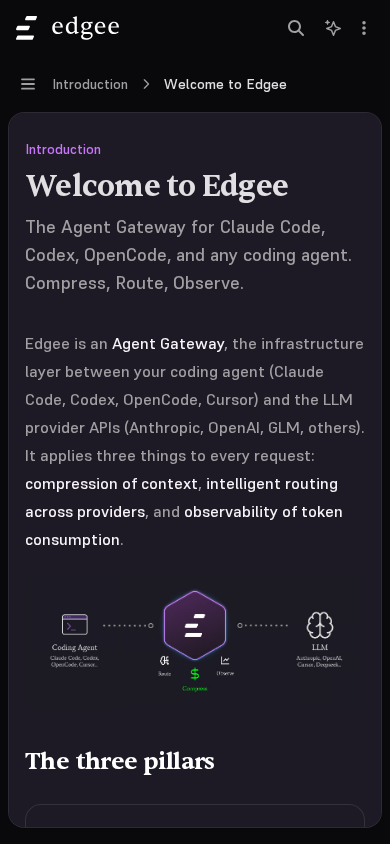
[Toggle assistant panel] (333, 28)
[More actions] (364, 28)
